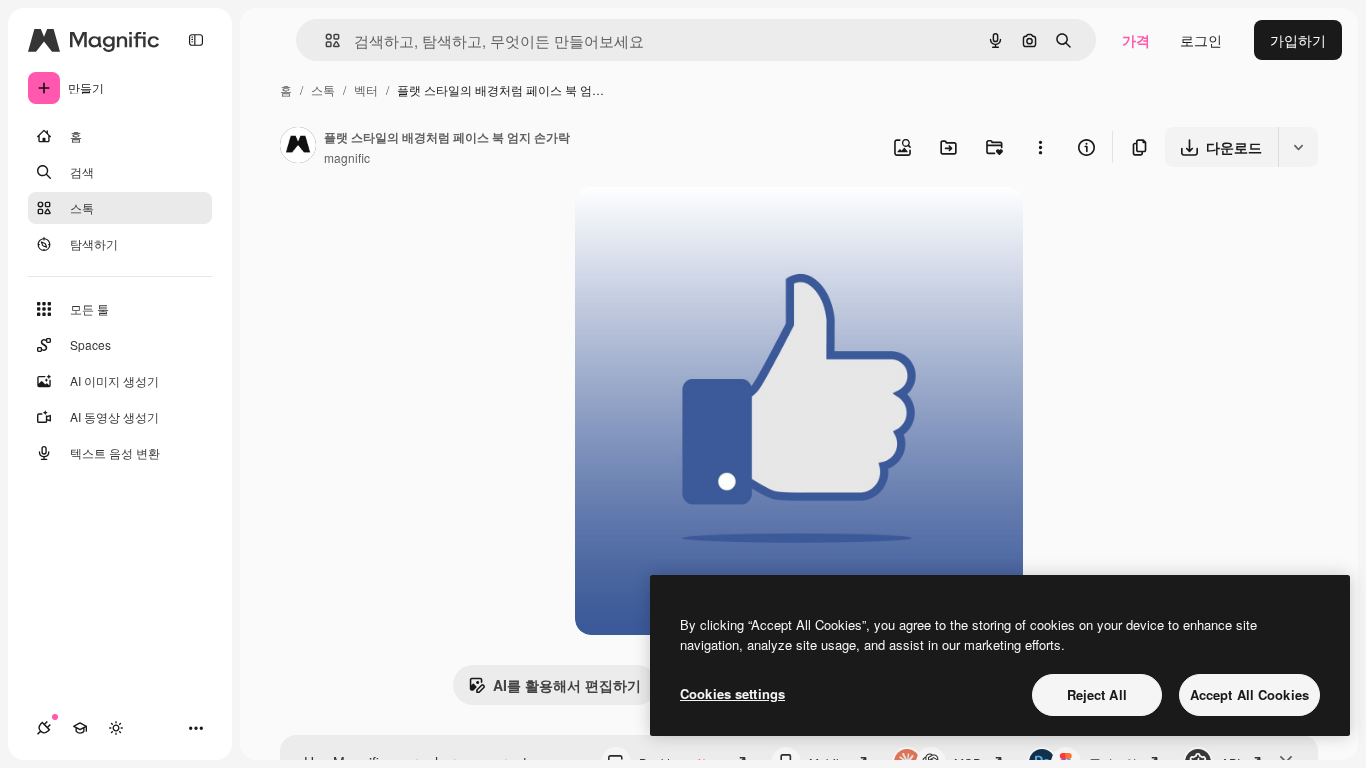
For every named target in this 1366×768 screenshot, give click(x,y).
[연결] (44, 728)
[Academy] (80, 728)
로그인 (1201, 40)
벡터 (366, 89)
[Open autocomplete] (324, 40)
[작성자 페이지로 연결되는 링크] (298, 147)
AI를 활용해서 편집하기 (567, 685)
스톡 (323, 89)
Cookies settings (732, 693)
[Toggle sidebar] (196, 40)
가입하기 (1298, 40)
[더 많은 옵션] (1040, 147)
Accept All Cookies (1249, 694)
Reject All (1097, 694)
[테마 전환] (116, 728)
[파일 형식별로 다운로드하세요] (1298, 147)
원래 (690, 225)
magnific (347, 157)
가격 (1136, 40)
